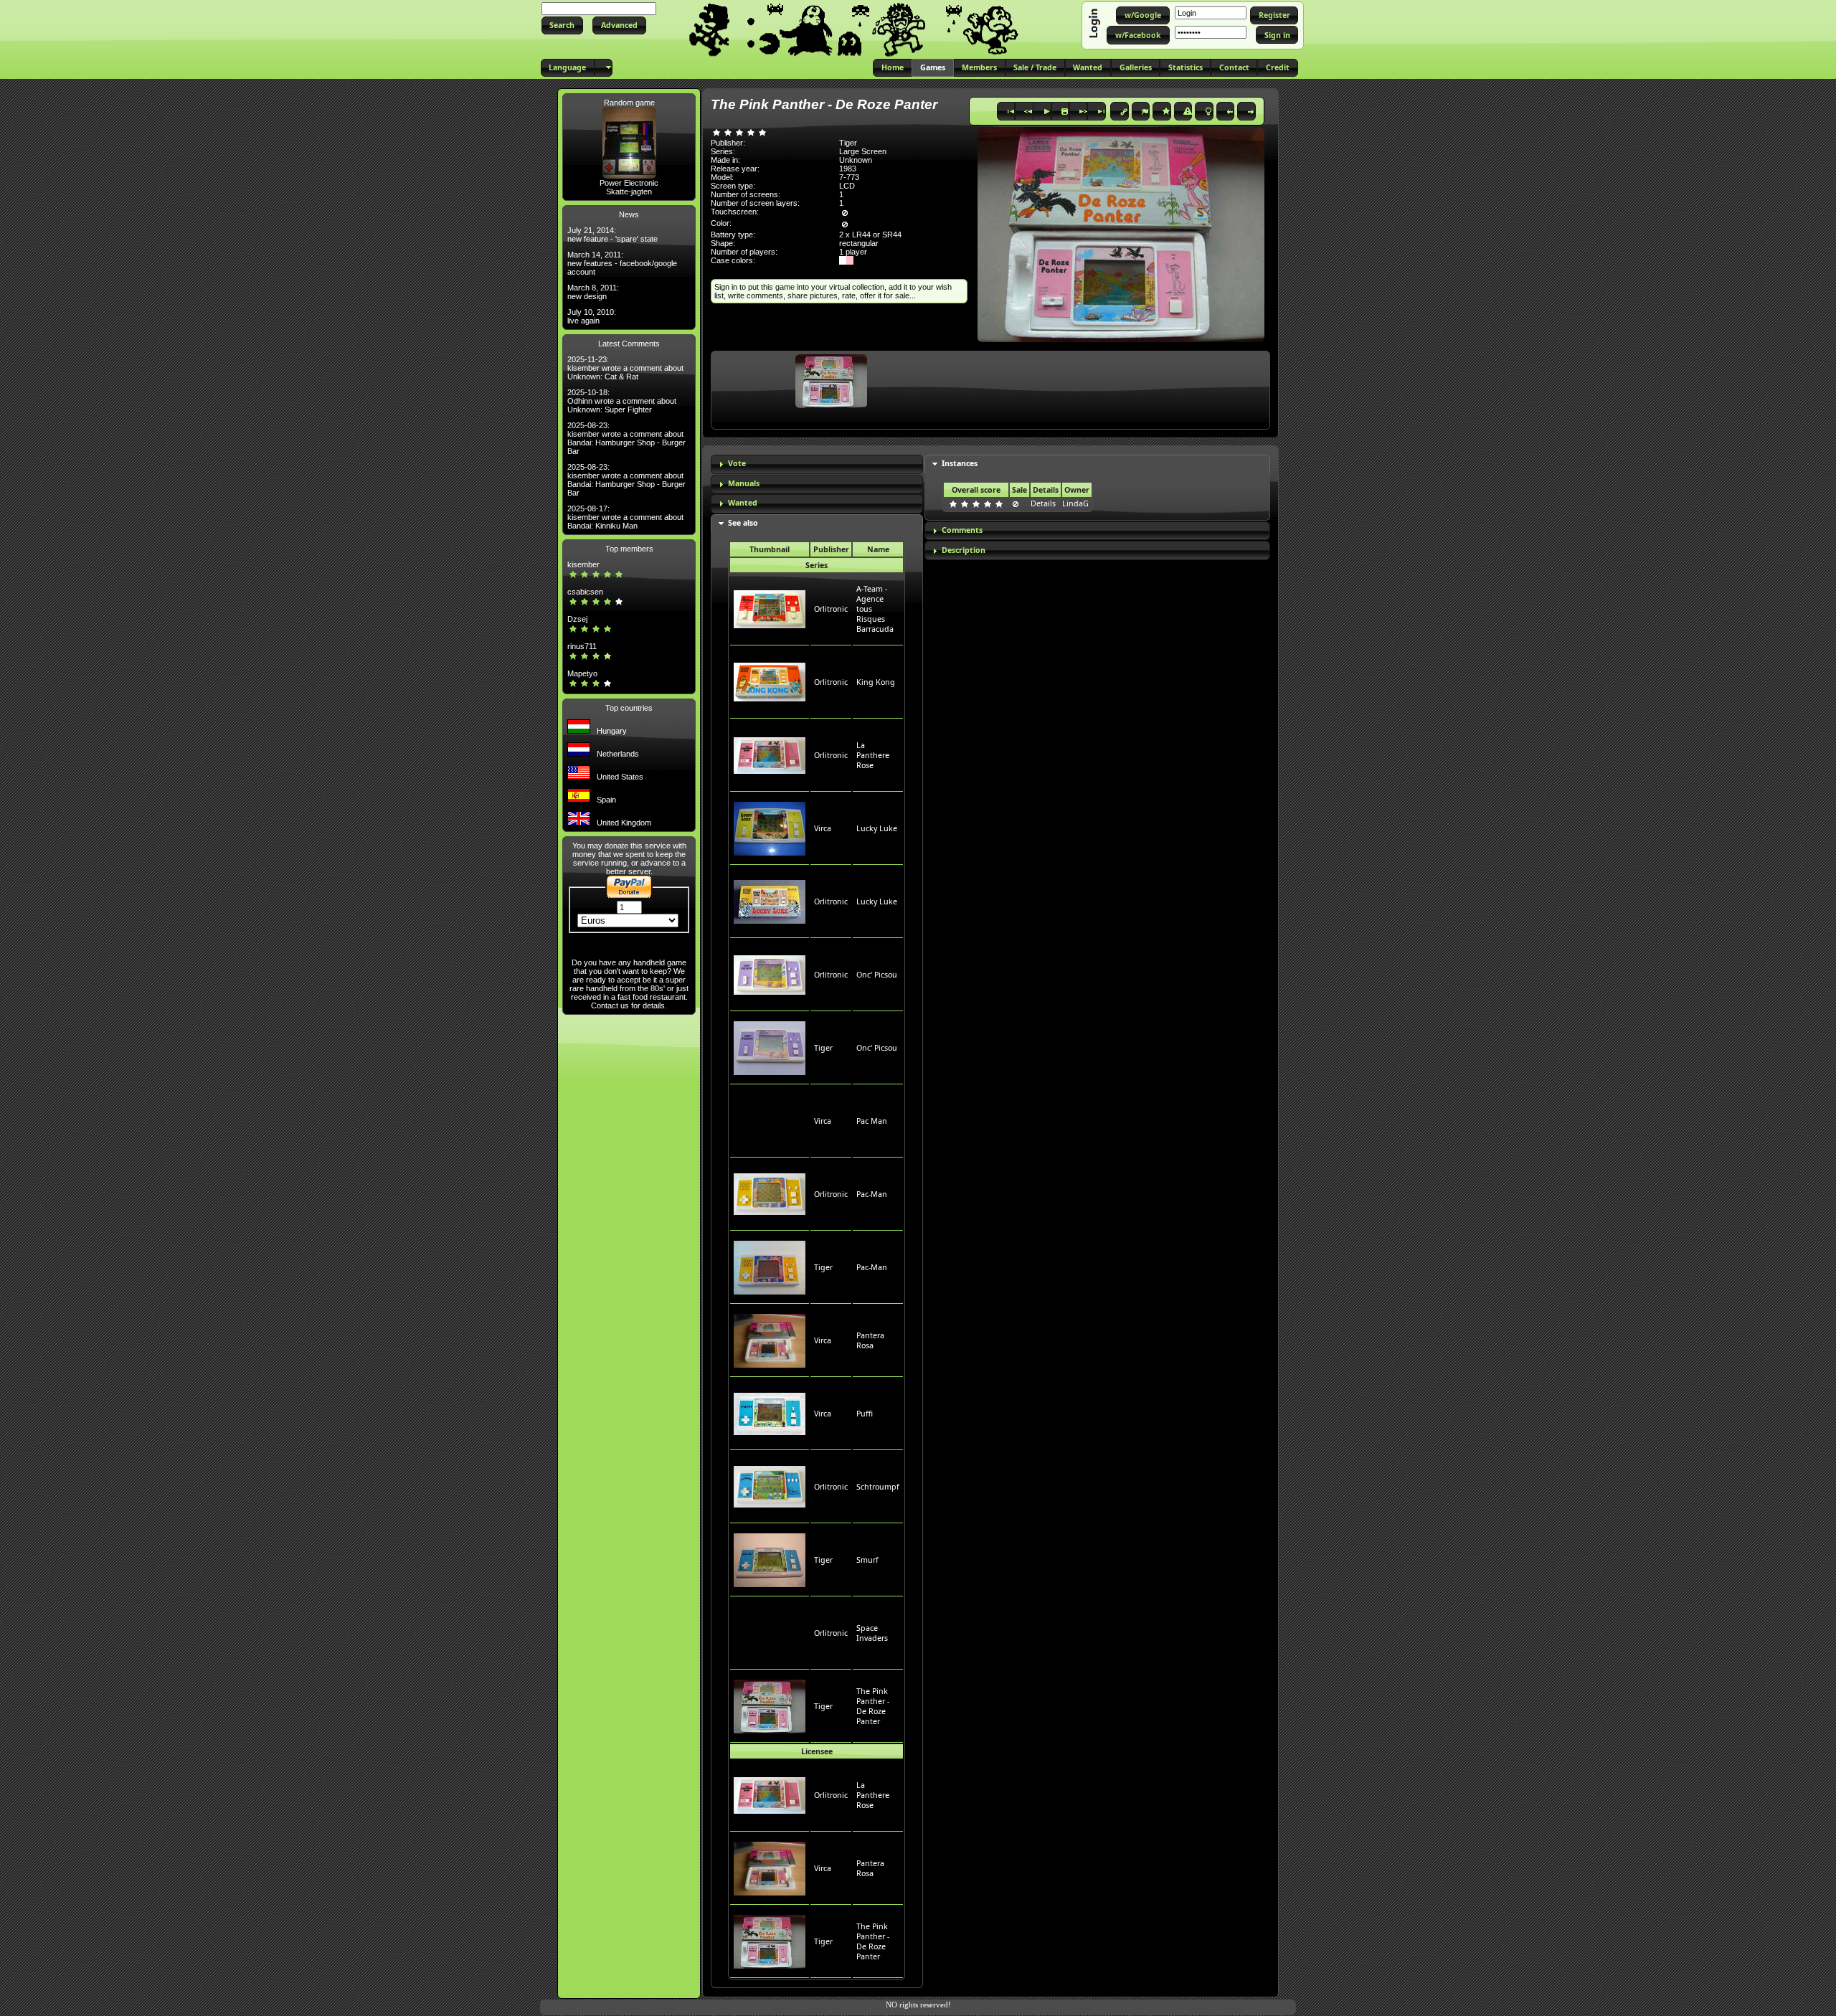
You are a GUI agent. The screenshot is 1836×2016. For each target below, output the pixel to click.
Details (1043, 503)
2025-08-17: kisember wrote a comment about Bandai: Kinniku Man (625, 517)
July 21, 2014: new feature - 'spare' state (612, 235)
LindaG (1075, 503)
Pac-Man (872, 1194)
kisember (583, 564)
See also (743, 523)
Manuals (744, 483)
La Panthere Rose (873, 755)
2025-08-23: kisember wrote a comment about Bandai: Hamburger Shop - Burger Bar (626, 438)
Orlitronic (831, 609)
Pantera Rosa (870, 1340)
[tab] (817, 464)
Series (817, 565)
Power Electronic (629, 183)
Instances (960, 463)
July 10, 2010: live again (592, 316)
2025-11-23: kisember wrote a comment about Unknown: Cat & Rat (625, 368)
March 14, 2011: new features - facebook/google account (622, 263)
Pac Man (872, 1121)
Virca (823, 828)
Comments (962, 530)
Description (964, 550)
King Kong (876, 682)
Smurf (867, 1560)
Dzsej (577, 619)
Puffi (865, 1414)
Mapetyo (582, 673)
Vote (737, 463)
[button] (562, 25)
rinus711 (582, 646)
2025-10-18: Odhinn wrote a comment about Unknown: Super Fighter (622, 401)
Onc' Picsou (877, 975)
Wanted (743, 503)
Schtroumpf (878, 1487)
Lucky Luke (877, 828)
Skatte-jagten (629, 191)
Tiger (823, 1048)
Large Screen (863, 151)
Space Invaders (872, 1633)
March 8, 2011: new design (593, 292)
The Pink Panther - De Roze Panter (873, 1706)
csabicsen (585, 592)
